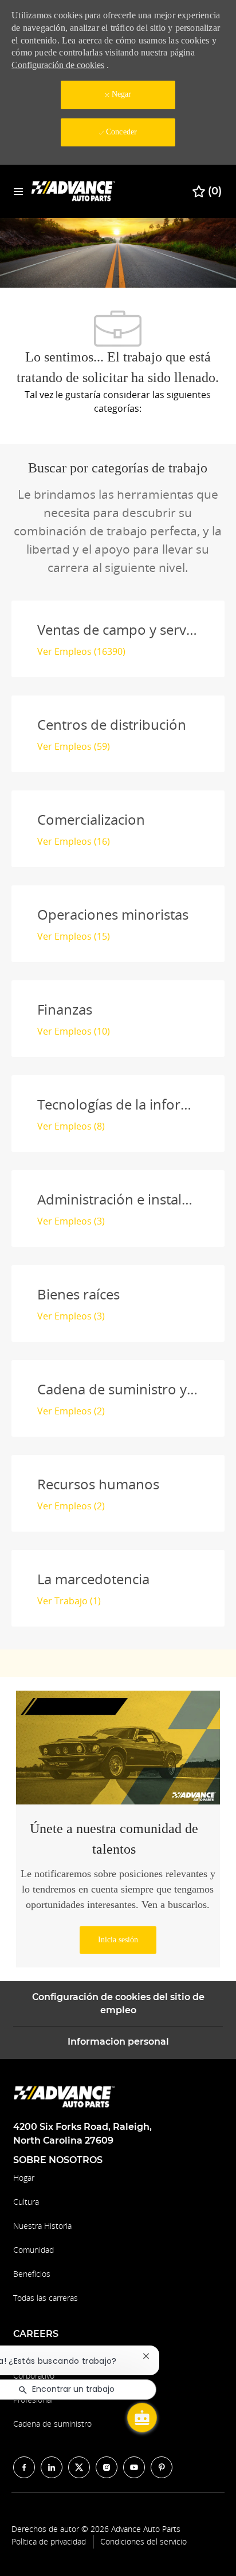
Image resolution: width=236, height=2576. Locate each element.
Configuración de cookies (58, 65)
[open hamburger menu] (18, 191)
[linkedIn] (52, 2467)
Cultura (26, 2202)
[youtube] (134, 2467)
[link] (118, 1940)
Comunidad (34, 2250)
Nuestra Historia (42, 2226)
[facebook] (24, 2467)
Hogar (24, 2178)
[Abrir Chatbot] (142, 2418)
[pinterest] (162, 2467)
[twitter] (79, 2467)
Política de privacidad (49, 2542)
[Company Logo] (74, 191)
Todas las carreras (46, 2298)
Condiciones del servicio (143, 2542)
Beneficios (32, 2274)
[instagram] (107, 2467)
